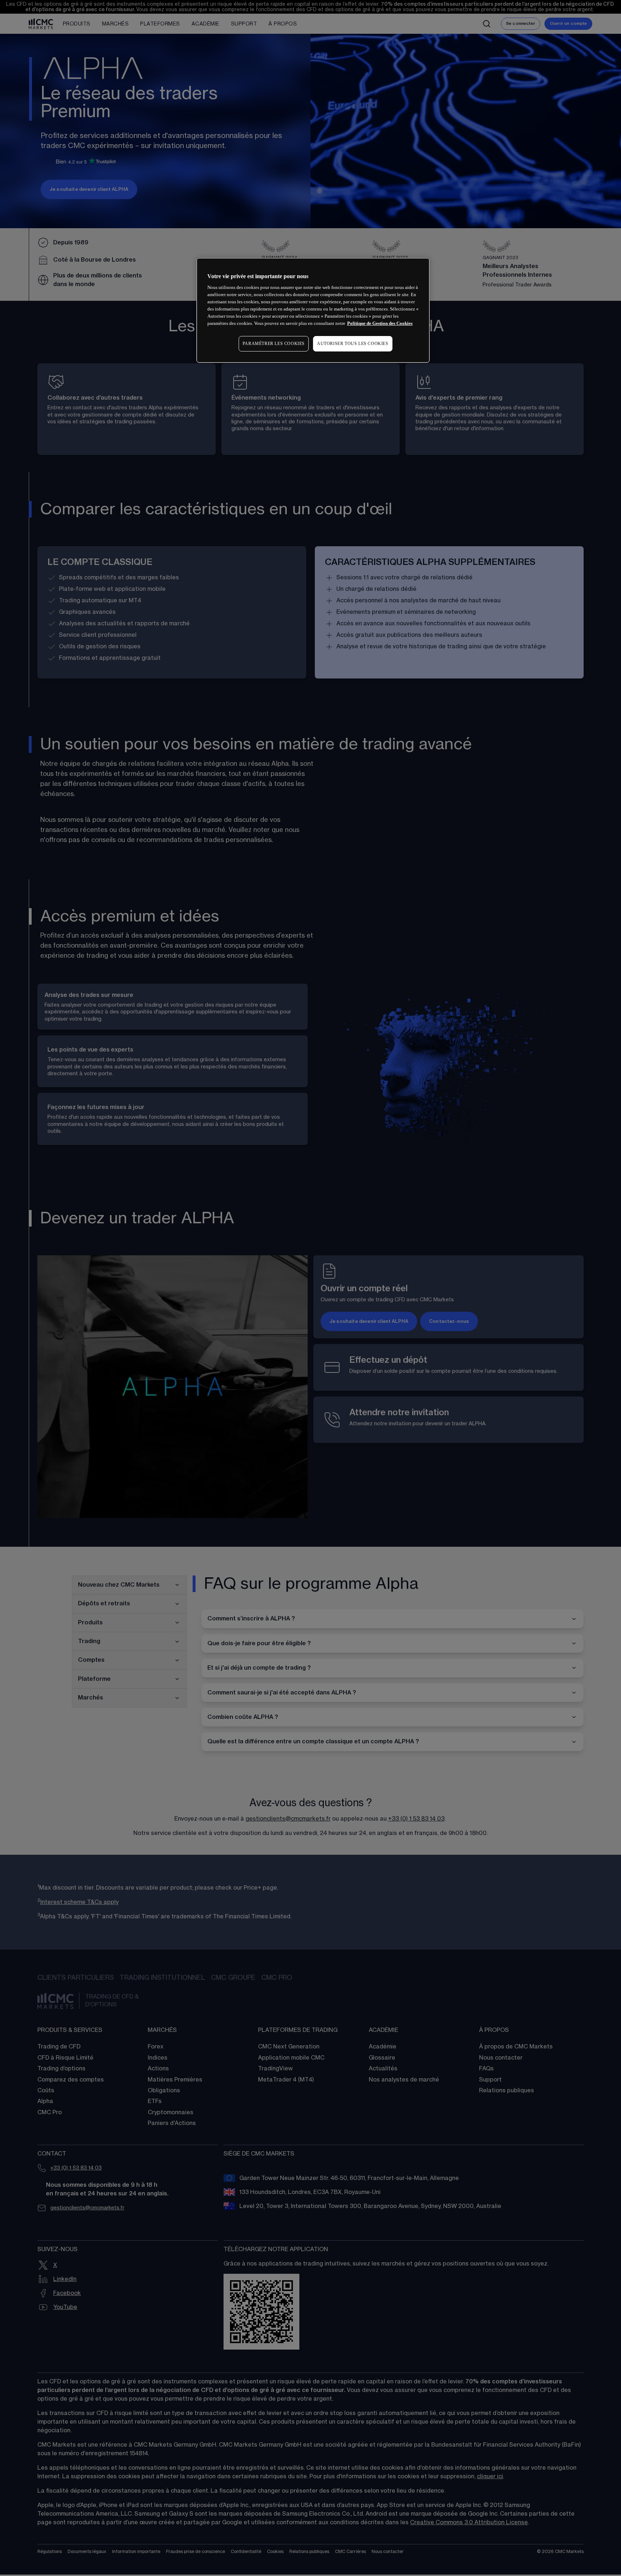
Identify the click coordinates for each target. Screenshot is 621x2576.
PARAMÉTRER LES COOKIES (274, 344)
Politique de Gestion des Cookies (380, 323)
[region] (313, 310)
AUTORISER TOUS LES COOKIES (353, 344)
